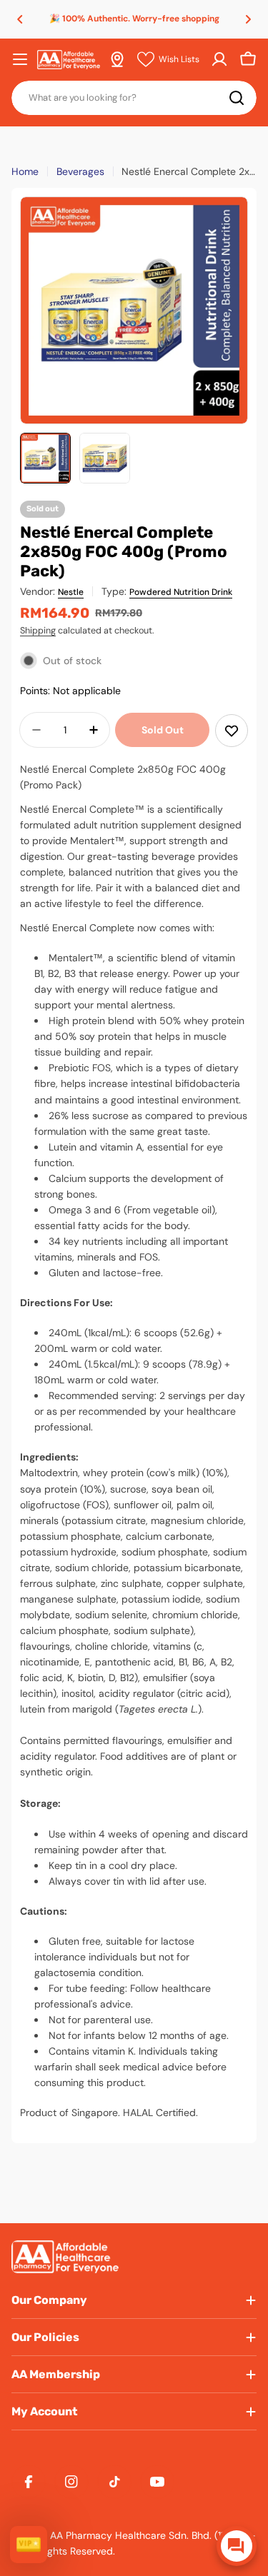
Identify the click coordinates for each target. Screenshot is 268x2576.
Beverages (80, 171)
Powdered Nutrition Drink (181, 592)
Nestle (71, 592)
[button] (20, 19)
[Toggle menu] (20, 59)
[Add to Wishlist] (232, 731)
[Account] (219, 59)
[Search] (237, 98)
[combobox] (134, 98)
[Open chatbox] (237, 2546)
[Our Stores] (117, 59)
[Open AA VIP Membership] (29, 2545)
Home (25, 171)
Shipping (38, 631)
